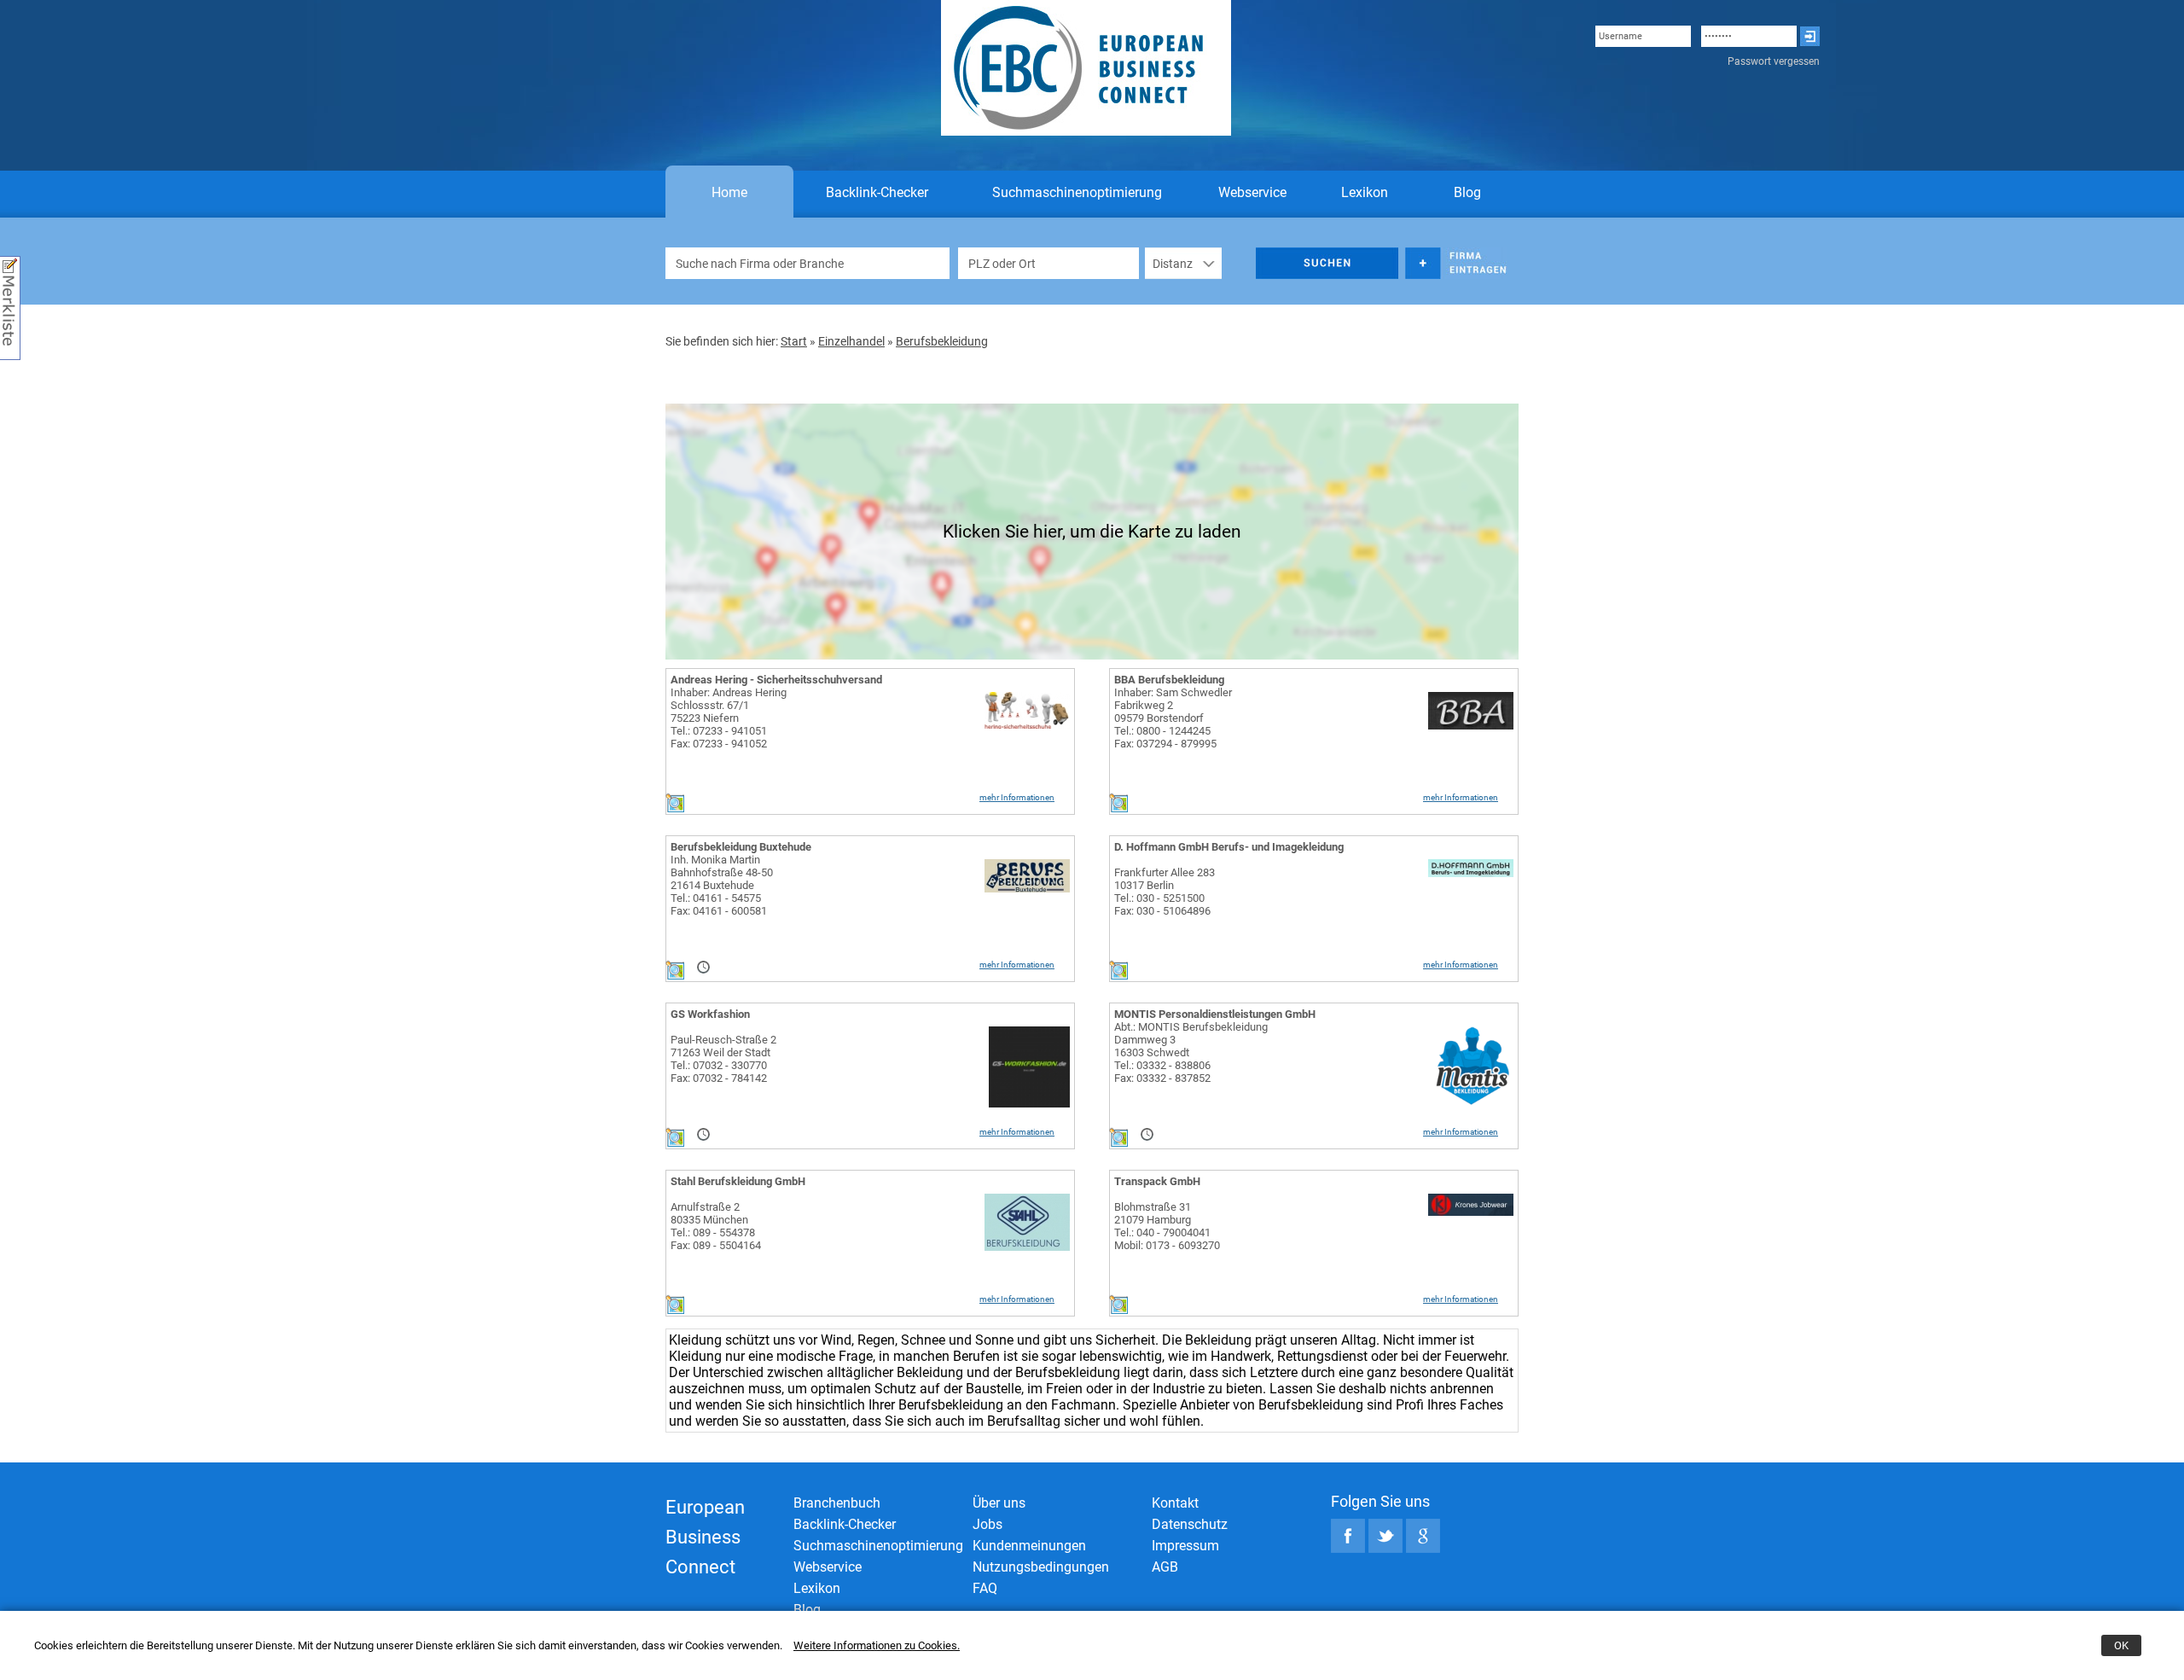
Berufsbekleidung (942, 341)
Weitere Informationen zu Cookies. (877, 1645)
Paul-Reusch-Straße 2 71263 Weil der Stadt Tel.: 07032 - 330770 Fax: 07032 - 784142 (723, 1059)
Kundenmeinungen (1029, 1546)
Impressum (1185, 1546)
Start (794, 341)
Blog (1467, 192)
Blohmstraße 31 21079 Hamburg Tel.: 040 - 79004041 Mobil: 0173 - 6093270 (1167, 1226)
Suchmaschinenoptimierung (1077, 192)
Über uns (999, 1503)
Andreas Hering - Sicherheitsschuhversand (776, 680)
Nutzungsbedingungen (1041, 1567)
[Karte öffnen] (675, 808)
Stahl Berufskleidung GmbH (738, 1181)
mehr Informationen (1017, 797)
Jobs (987, 1524)
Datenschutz (1190, 1524)
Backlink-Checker (877, 192)
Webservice (1252, 192)
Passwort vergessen (1774, 61)
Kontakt (1175, 1503)
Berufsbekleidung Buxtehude (741, 847)
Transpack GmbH (1157, 1181)
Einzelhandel (851, 341)
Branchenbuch (837, 1503)
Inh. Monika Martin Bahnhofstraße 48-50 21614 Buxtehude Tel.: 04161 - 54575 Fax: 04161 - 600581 (722, 885)
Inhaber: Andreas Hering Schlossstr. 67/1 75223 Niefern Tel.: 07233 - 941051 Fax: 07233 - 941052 (729, 718)
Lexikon (1365, 192)
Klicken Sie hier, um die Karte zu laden (1092, 532)
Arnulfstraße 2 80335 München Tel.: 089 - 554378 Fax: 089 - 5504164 (716, 1226)
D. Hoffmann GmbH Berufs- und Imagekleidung (1229, 847)
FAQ (985, 1588)
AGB (1165, 1567)
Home (729, 192)
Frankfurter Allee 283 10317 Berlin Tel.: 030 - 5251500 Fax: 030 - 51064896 (1165, 892)
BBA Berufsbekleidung (1169, 680)
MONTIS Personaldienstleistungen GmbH (1215, 1014)
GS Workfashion (710, 1014)
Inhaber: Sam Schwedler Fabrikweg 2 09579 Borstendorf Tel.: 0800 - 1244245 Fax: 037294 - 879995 (1173, 718)
